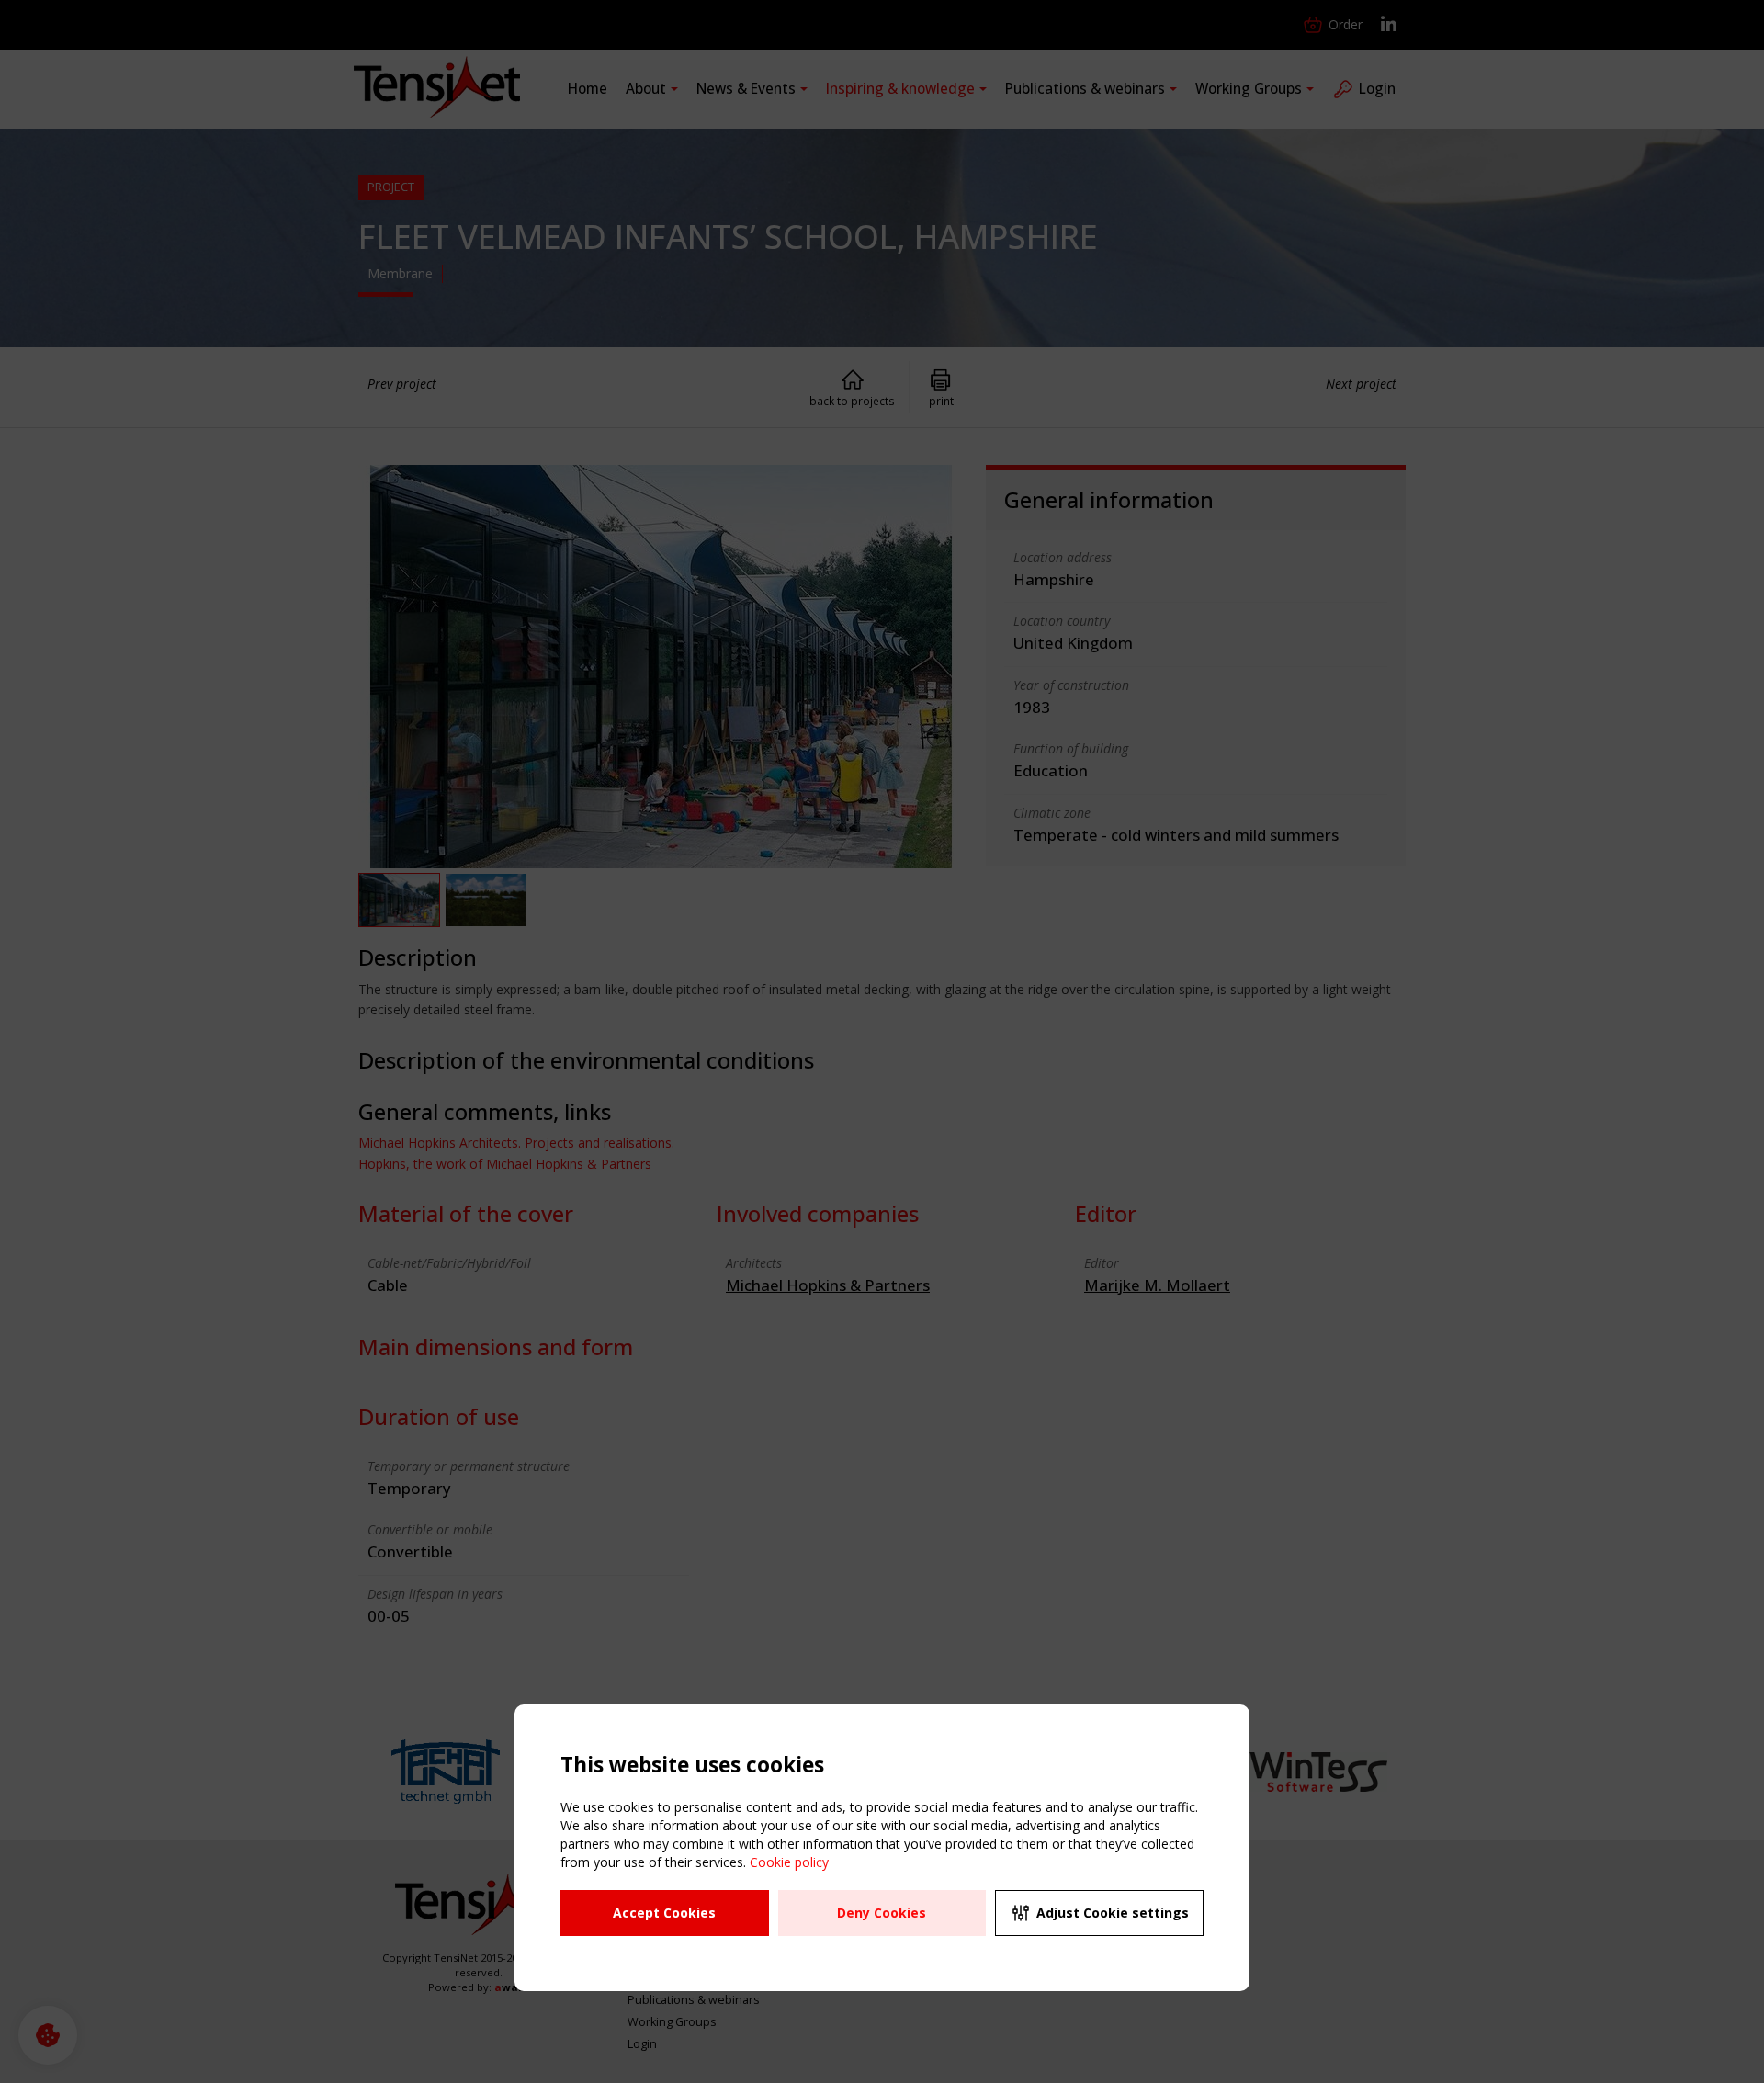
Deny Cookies (882, 1913)
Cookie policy (789, 1862)
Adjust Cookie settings (1113, 1913)
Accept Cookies (664, 1913)
